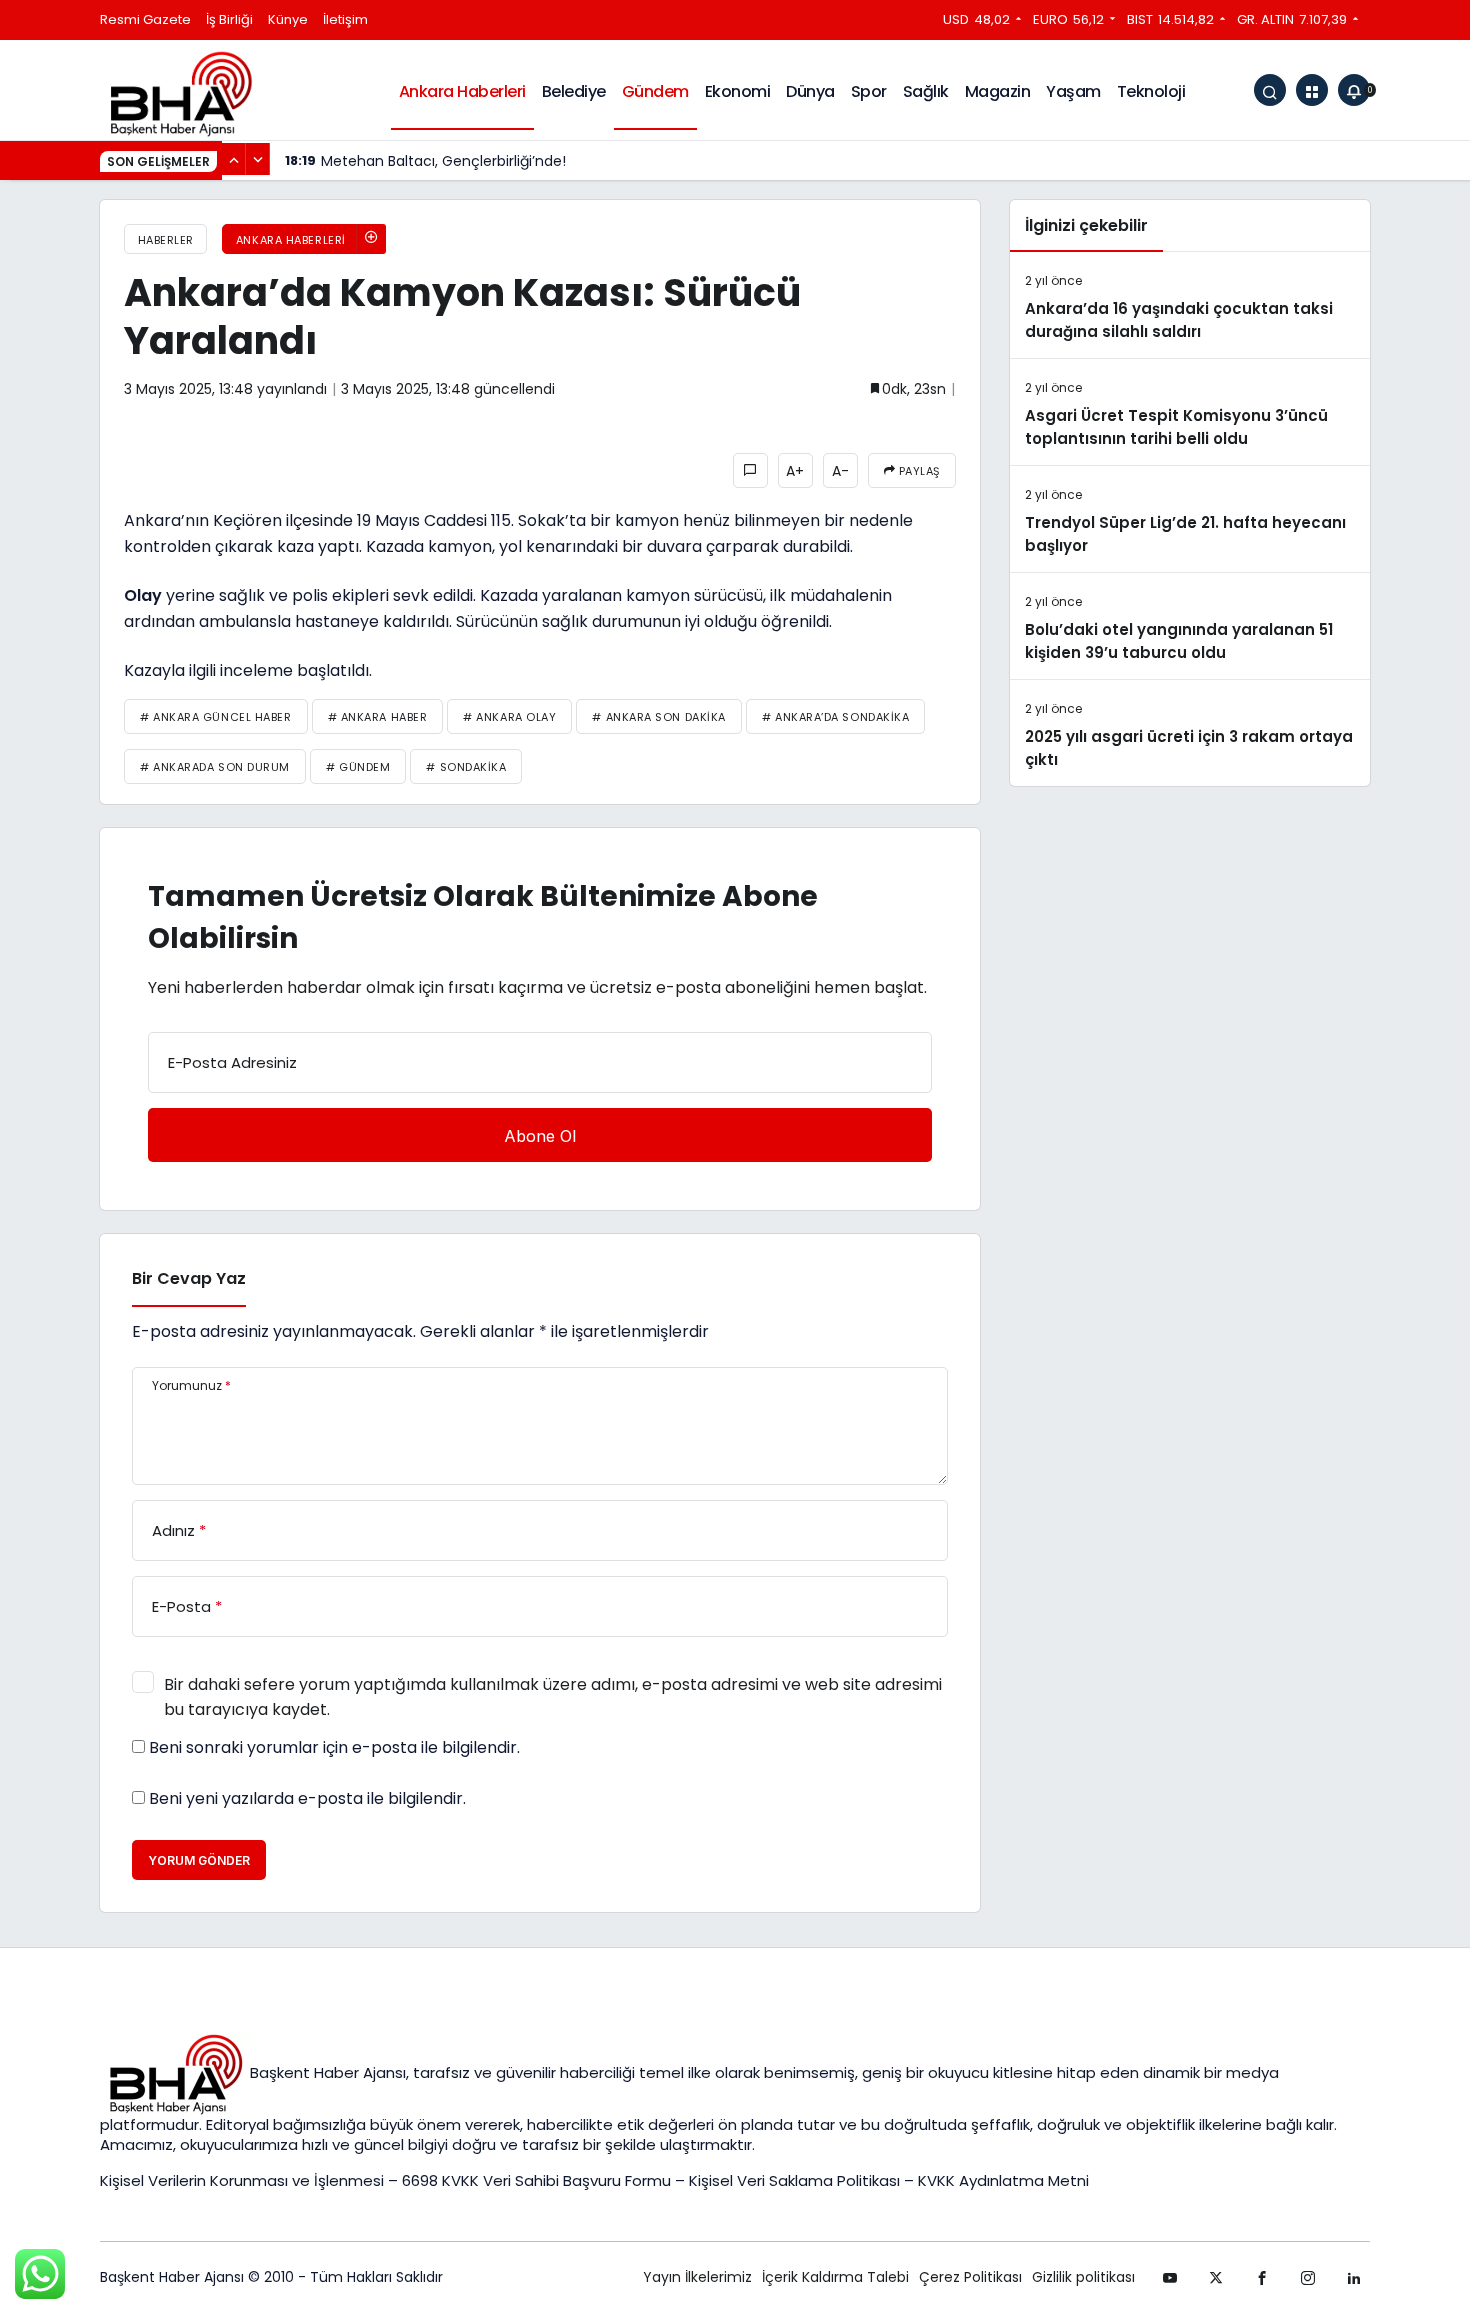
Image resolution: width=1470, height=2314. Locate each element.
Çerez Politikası (970, 2277)
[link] (1354, 2278)
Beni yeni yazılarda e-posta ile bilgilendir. (307, 1799)
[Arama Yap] (1270, 90)
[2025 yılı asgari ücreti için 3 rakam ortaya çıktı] (1190, 733)
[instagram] (1308, 2278)
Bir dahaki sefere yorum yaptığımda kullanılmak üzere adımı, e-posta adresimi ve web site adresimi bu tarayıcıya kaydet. (553, 1697)
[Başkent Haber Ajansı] (180, 92)
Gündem (655, 91)
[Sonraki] (258, 159)
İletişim (345, 19)
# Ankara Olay (509, 717)
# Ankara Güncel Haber (216, 717)
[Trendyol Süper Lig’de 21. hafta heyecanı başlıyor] (1190, 519)
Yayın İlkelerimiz (697, 2277)
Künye (288, 19)
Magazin (998, 91)
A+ (795, 471)
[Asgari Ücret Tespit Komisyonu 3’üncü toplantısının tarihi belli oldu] (1190, 412)
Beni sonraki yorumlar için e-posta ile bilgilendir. (334, 1748)
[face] (1262, 2278)
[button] (1312, 90)
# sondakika (466, 767)
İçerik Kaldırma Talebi (835, 2277)
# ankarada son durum (215, 767)
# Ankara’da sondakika (836, 717)
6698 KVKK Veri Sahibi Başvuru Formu (536, 2180)
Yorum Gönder (199, 1860)
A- (840, 471)
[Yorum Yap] (750, 470)
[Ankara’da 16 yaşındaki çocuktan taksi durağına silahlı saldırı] (1190, 305)
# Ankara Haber (378, 717)
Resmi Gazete (145, 19)
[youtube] (1170, 2278)
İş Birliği (229, 19)
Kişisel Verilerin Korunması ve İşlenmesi (244, 2180)
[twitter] (1216, 2278)
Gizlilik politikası (1083, 2277)
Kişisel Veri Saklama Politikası (794, 2180)
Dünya (810, 91)
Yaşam (1073, 91)
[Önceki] (234, 159)
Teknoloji (1151, 91)
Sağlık (926, 91)
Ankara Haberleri (462, 91)
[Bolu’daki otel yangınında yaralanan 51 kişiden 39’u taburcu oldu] (1190, 626)
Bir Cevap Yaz (189, 1278)
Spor (869, 91)
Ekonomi (738, 91)
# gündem (358, 767)
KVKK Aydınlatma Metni (1003, 2180)
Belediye (574, 91)
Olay (143, 595)
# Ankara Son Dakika (658, 717)
